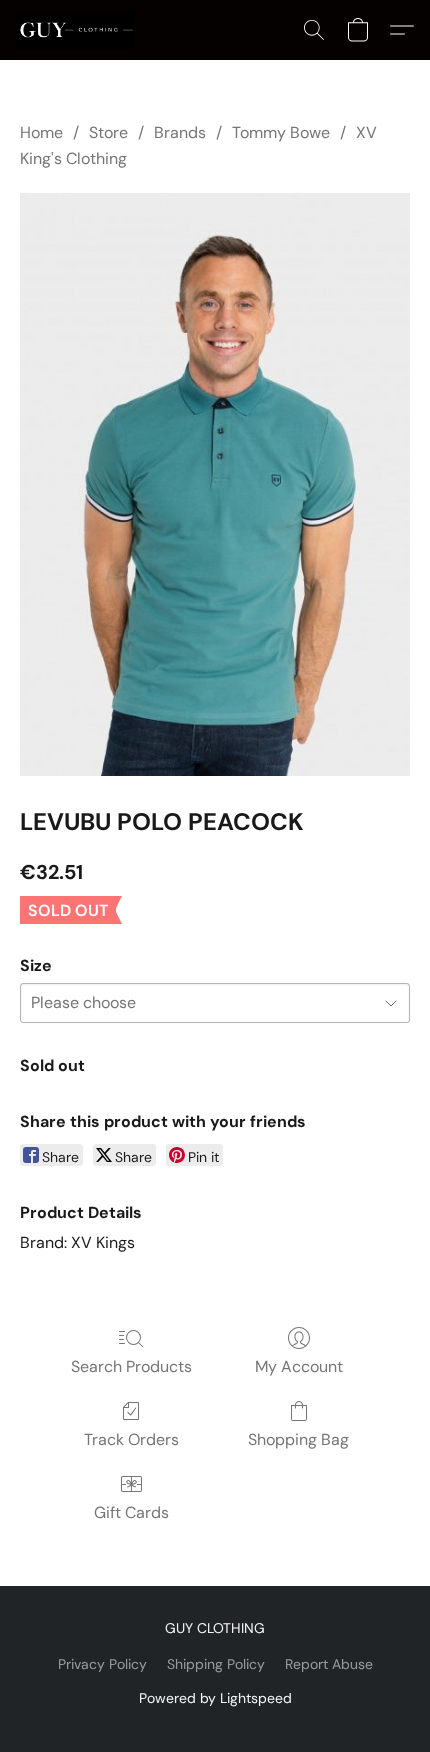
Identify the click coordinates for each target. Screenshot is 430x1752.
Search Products (131, 1366)
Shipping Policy (216, 1664)
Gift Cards (131, 1512)
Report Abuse (329, 1664)
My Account (299, 1366)
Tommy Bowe (281, 132)
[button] (78, 30)
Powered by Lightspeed (215, 1698)
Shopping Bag (298, 1439)
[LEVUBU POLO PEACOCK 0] (215, 485)
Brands (180, 132)
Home (41, 132)
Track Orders (131, 1439)
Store (108, 132)
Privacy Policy (102, 1664)
